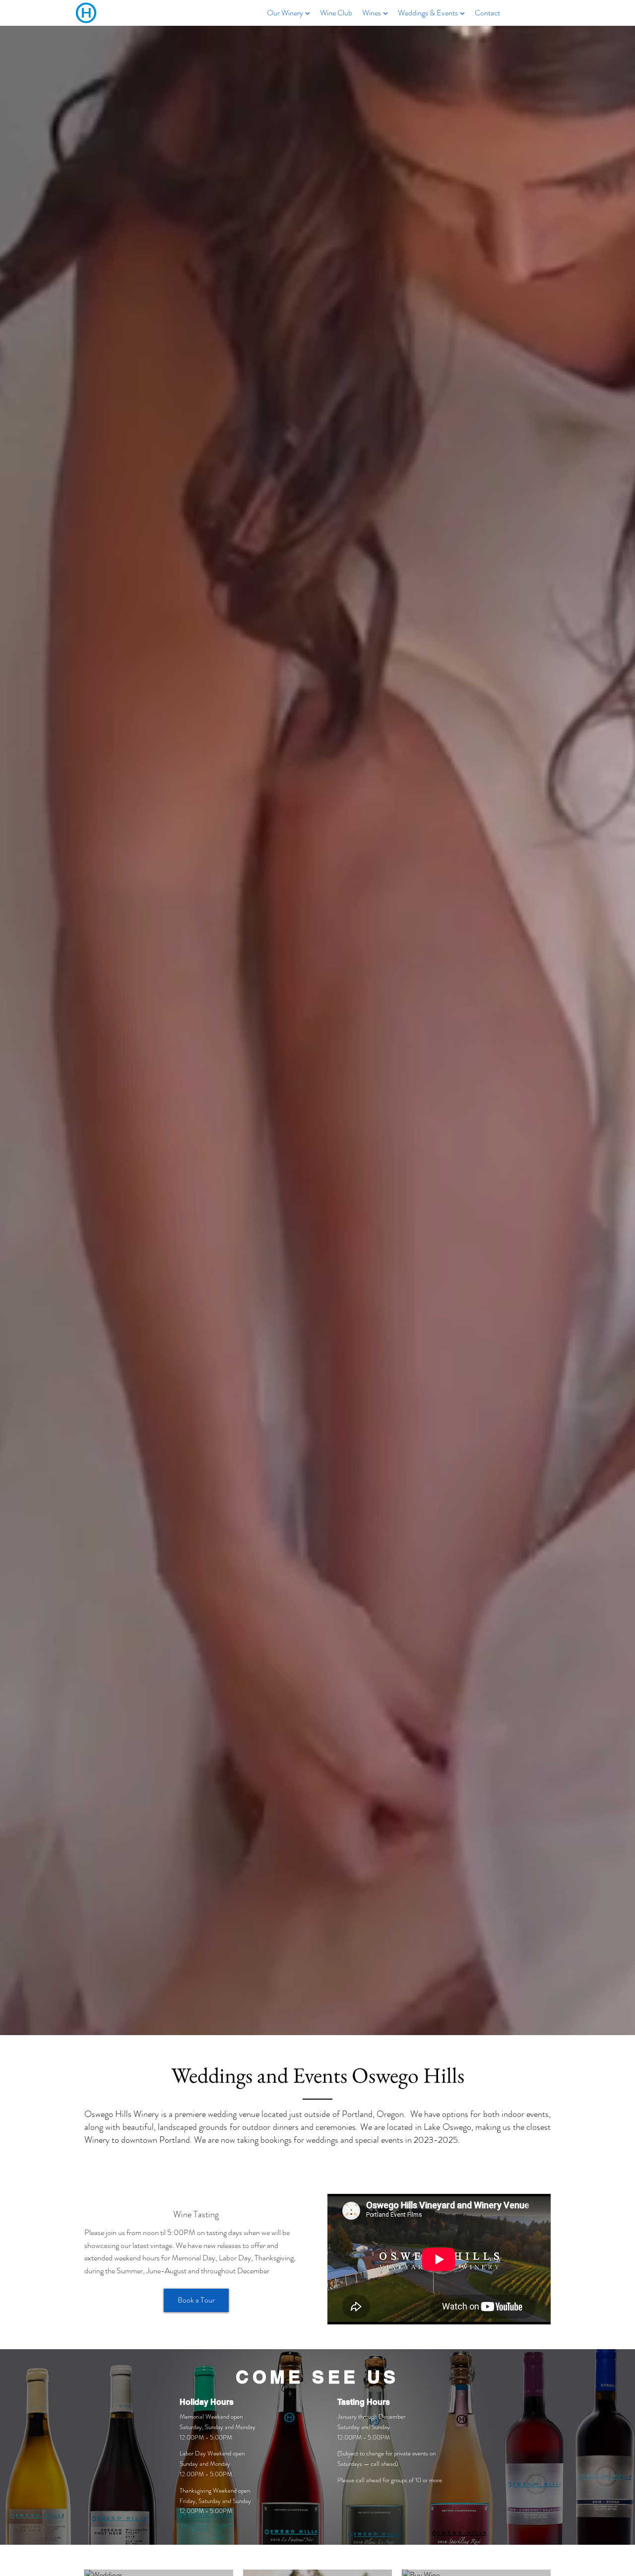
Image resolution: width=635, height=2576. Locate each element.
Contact (487, 13)
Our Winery (285, 13)
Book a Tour (196, 2300)
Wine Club (336, 13)
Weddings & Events (428, 13)
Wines (372, 13)
